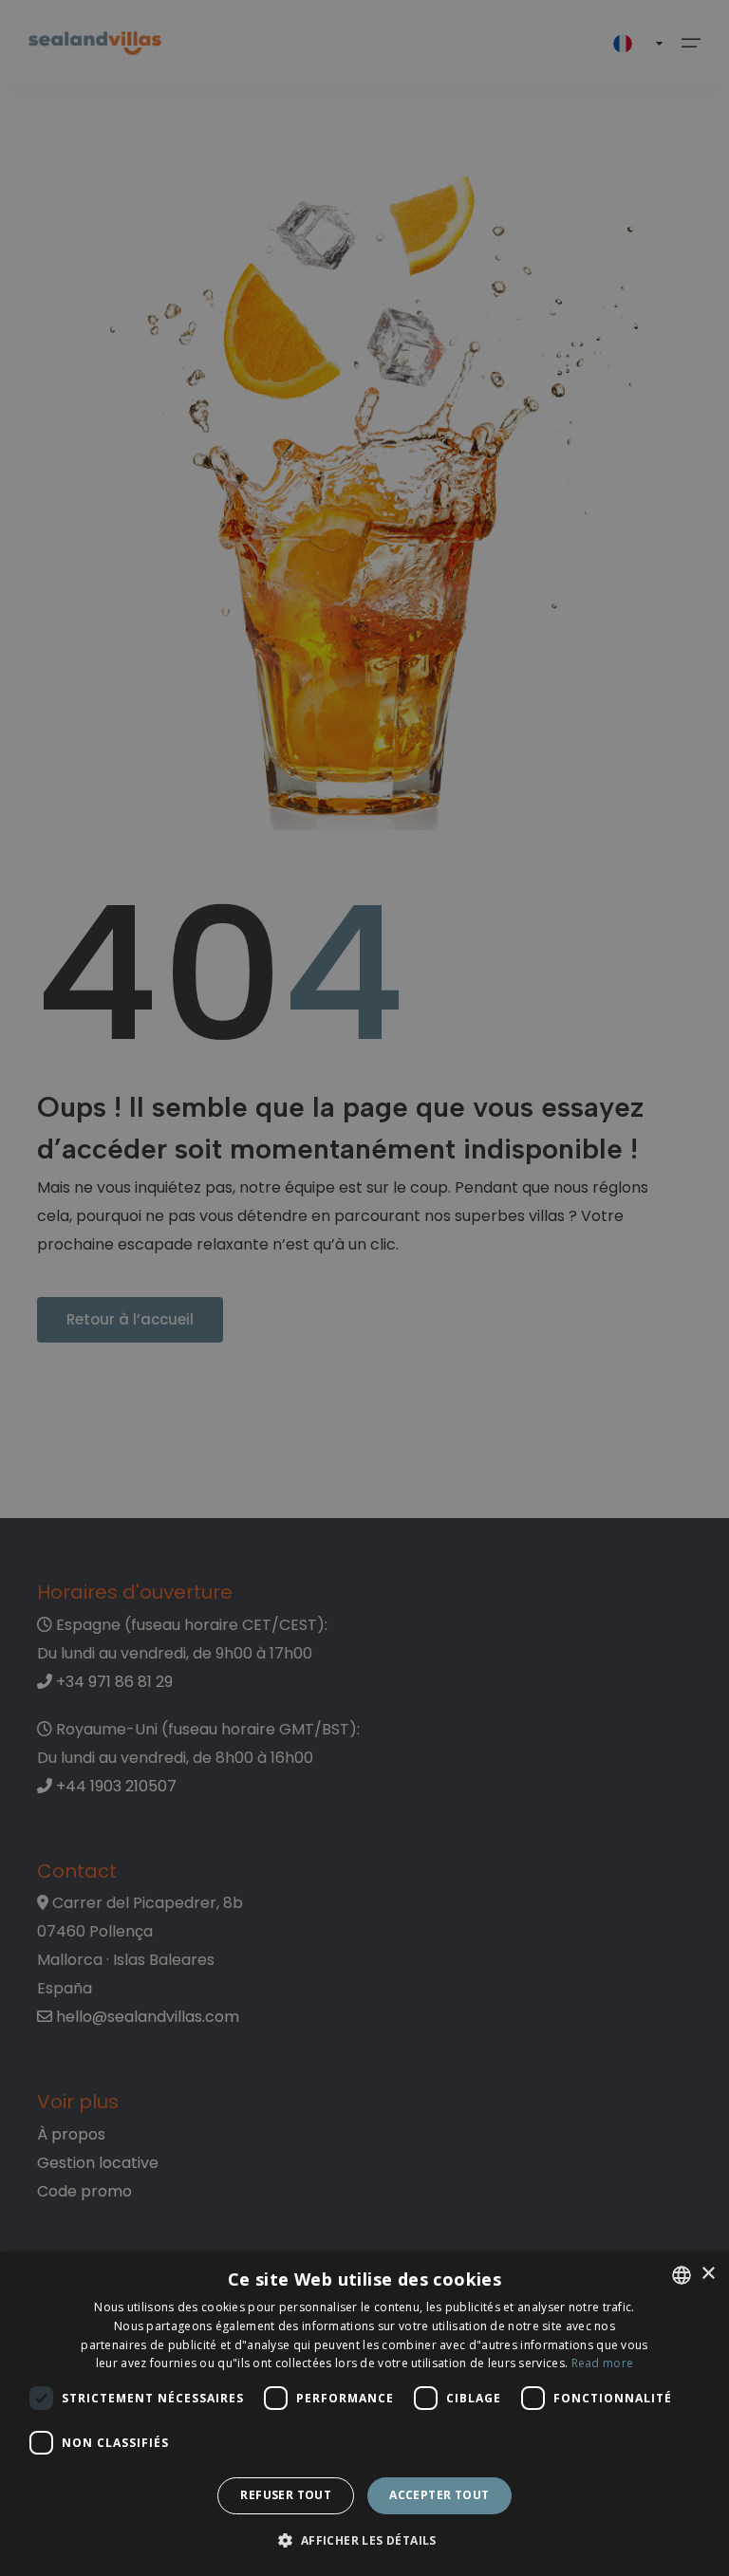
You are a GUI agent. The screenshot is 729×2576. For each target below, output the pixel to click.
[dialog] (364, 2414)
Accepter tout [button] (439, 2495)
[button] (364, 2541)
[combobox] (682, 2275)
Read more (603, 2363)
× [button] (708, 2274)
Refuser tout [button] (286, 2495)
